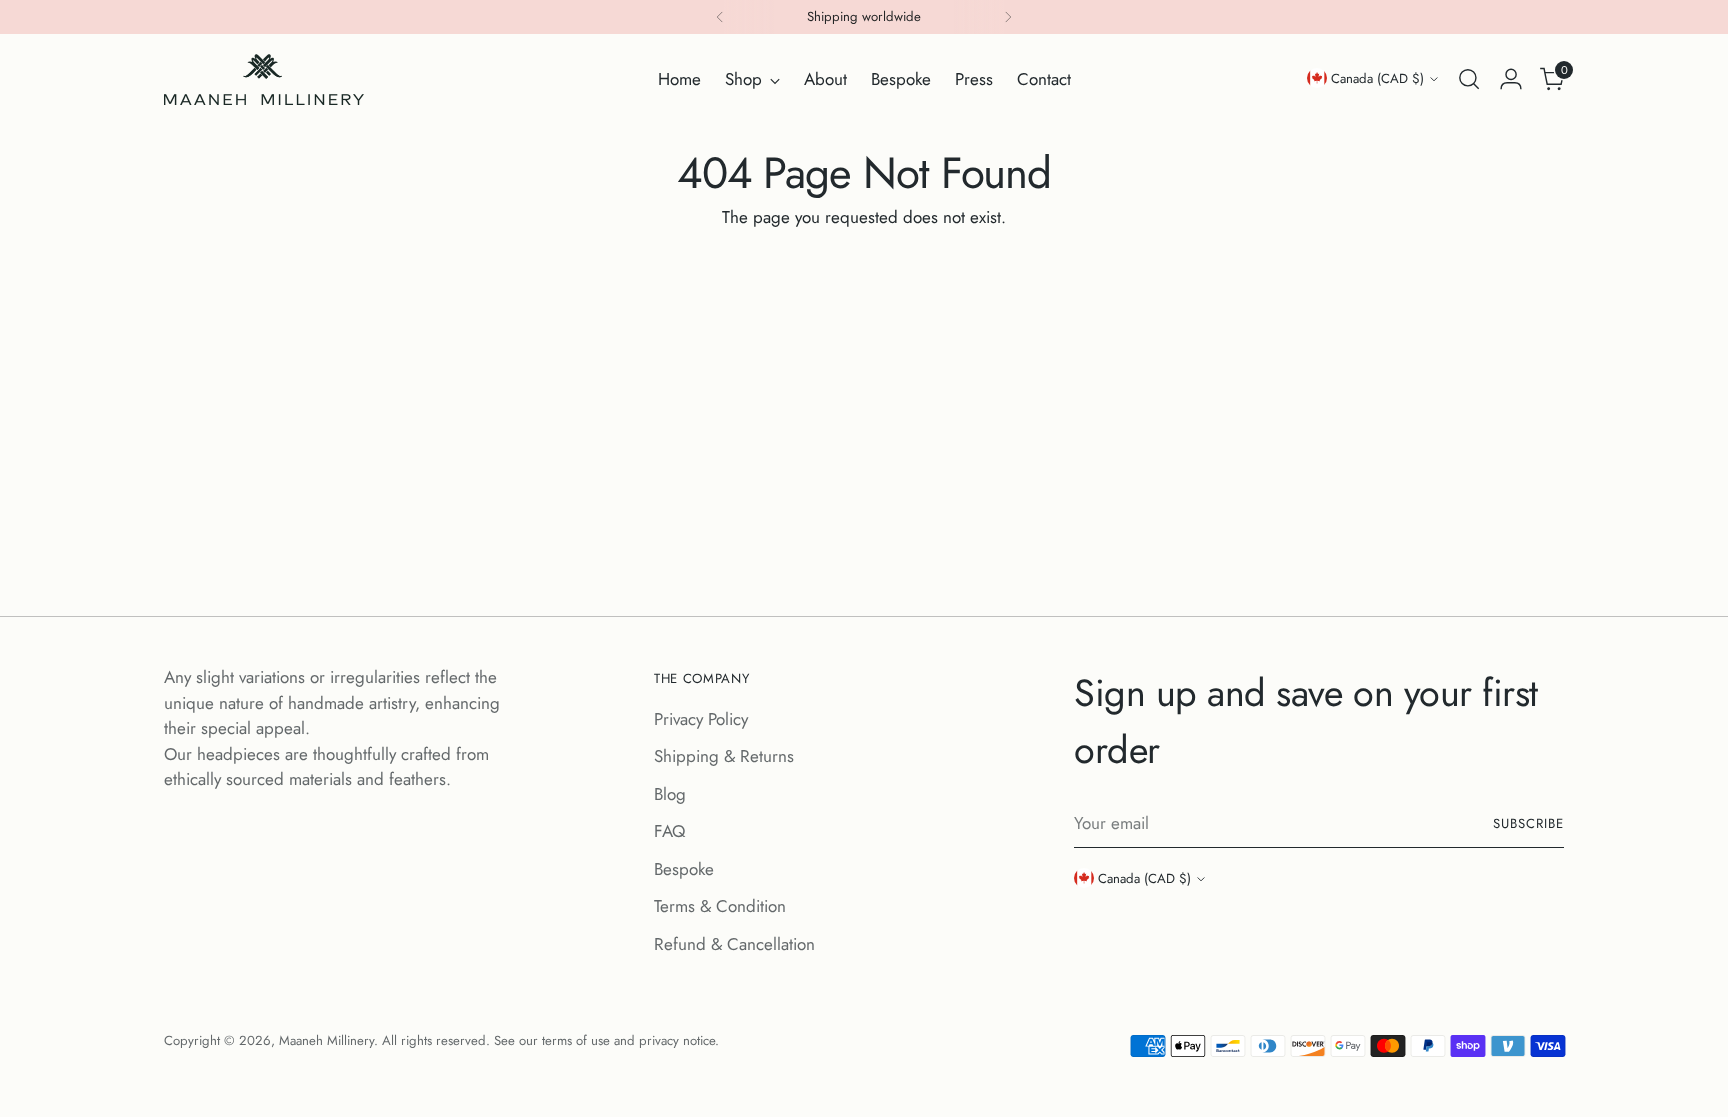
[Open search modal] (1469, 79)
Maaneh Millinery (326, 1040)
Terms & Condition (720, 906)
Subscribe (1528, 823)
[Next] (1008, 17)
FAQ (669, 831)
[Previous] (720, 17)
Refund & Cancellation (734, 944)
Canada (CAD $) (1377, 78)
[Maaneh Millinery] (264, 79)
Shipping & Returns (724, 756)
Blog (670, 794)
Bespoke (684, 869)
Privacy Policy (701, 719)
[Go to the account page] (1511, 79)
